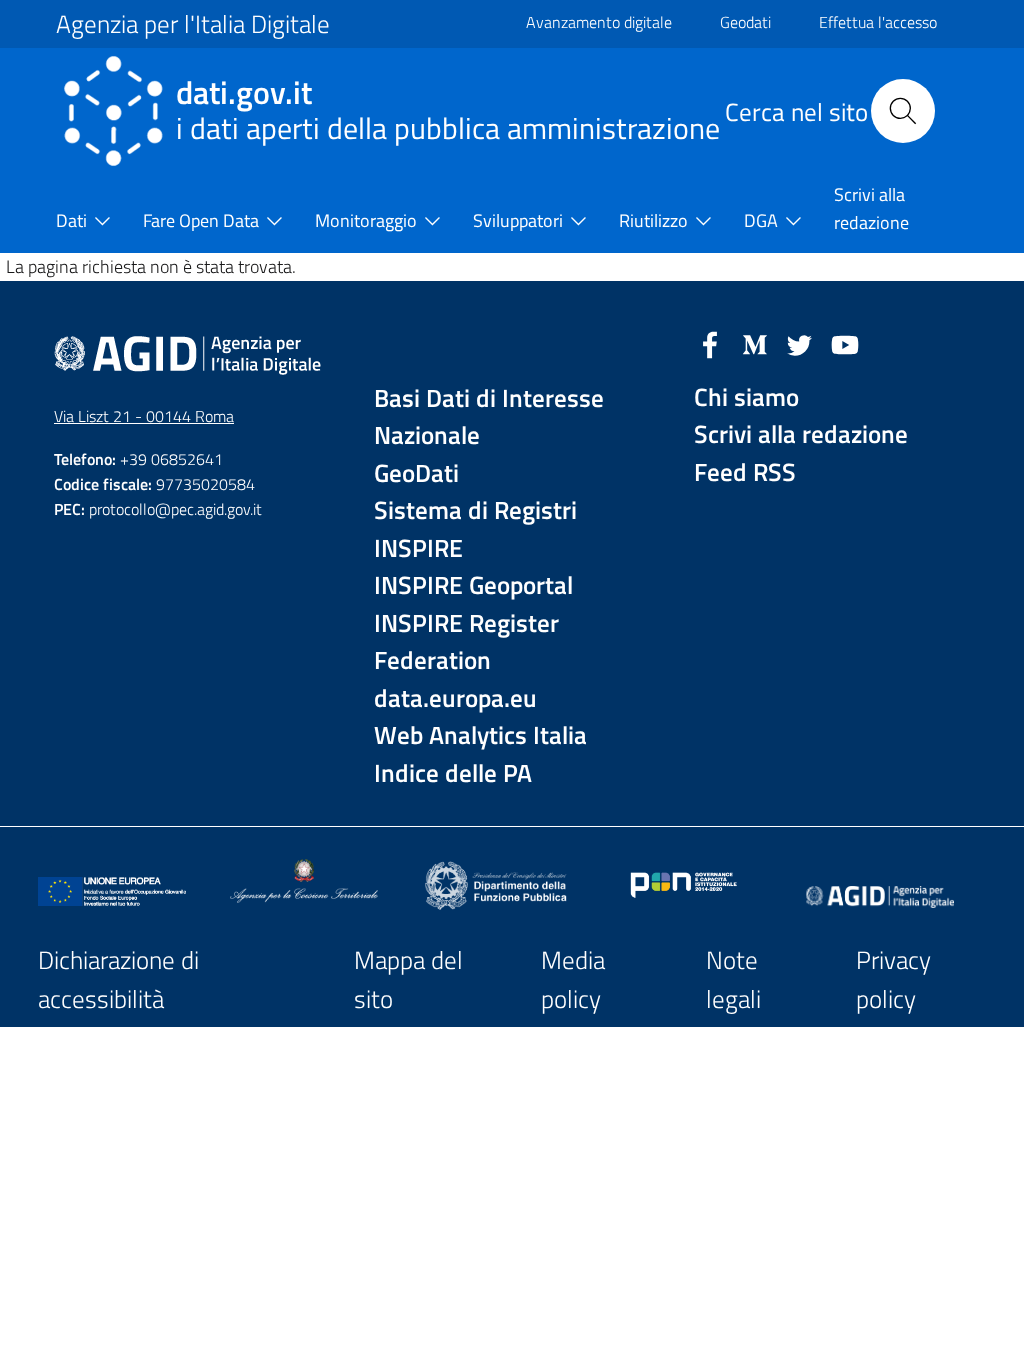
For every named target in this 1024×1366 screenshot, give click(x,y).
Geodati (745, 22)
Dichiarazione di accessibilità (118, 979)
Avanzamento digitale (599, 22)
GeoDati (416, 473)
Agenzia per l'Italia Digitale (193, 24)
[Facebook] (710, 343)
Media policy (573, 979)
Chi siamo (746, 397)
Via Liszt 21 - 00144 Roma (144, 416)
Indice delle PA (453, 773)
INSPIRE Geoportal (473, 585)
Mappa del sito (408, 979)
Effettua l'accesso (878, 22)
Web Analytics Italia (480, 735)
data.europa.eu (455, 698)
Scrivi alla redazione (801, 434)
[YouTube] (845, 343)
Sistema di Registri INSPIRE (475, 529)
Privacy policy (893, 979)
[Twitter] (800, 343)
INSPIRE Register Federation (466, 642)
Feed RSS (745, 472)
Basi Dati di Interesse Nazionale (489, 417)
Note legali (733, 979)
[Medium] (755, 343)
